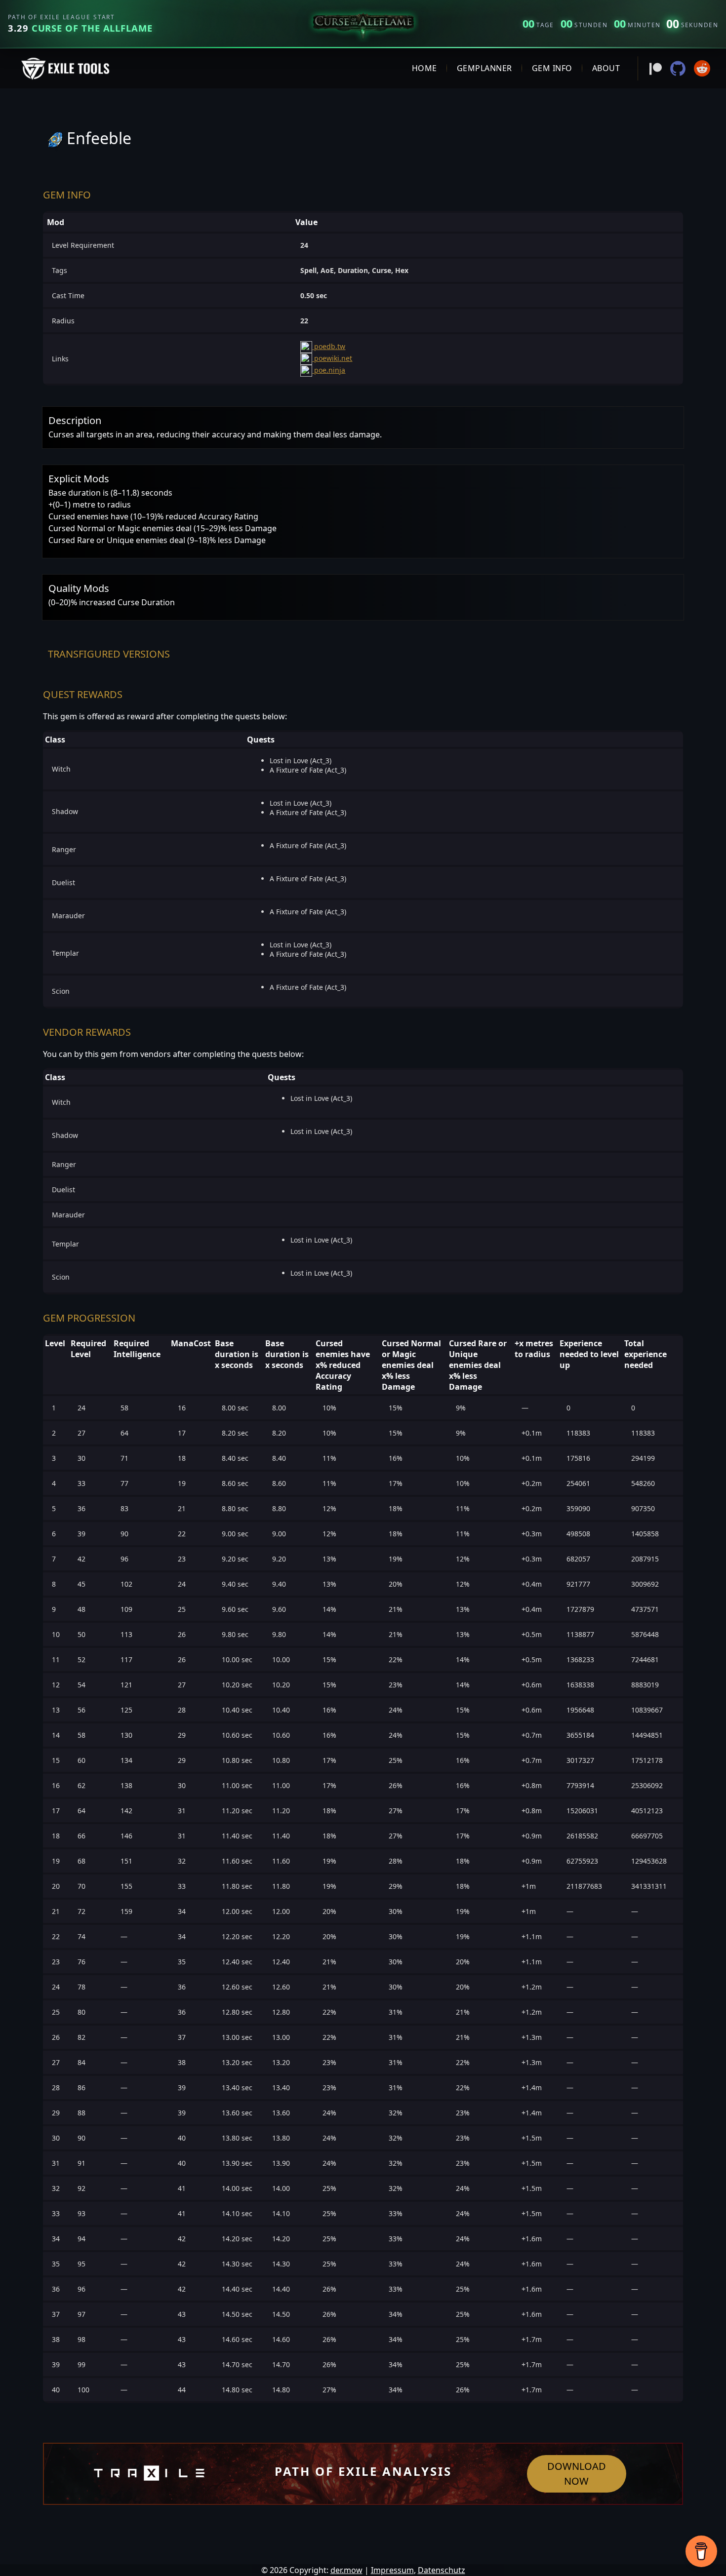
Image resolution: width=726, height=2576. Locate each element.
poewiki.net (332, 358)
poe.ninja (329, 370)
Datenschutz (442, 2570)
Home (424, 68)
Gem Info (552, 68)
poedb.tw (329, 346)
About (606, 68)
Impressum (392, 2570)
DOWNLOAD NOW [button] (577, 2474)
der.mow (346, 2570)
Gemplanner (484, 68)
